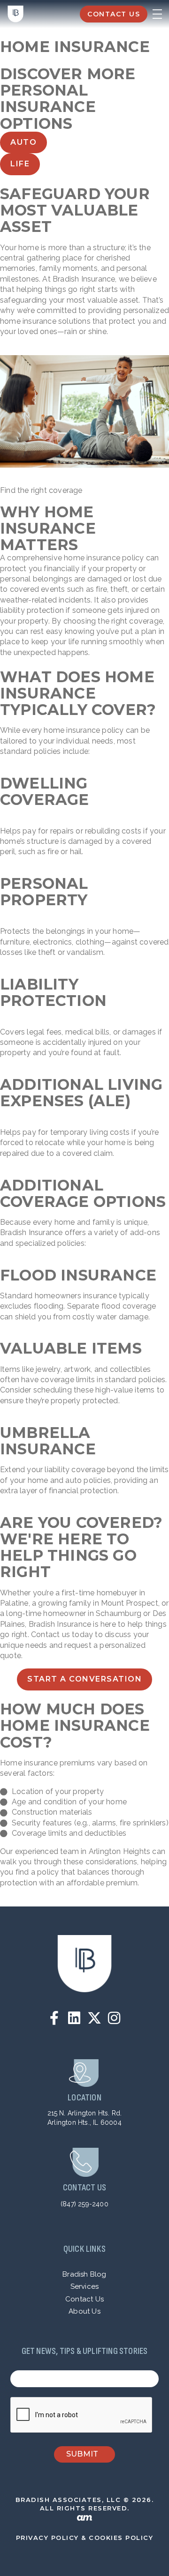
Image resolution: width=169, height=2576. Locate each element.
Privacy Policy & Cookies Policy (85, 2538)
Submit (82, 2454)
